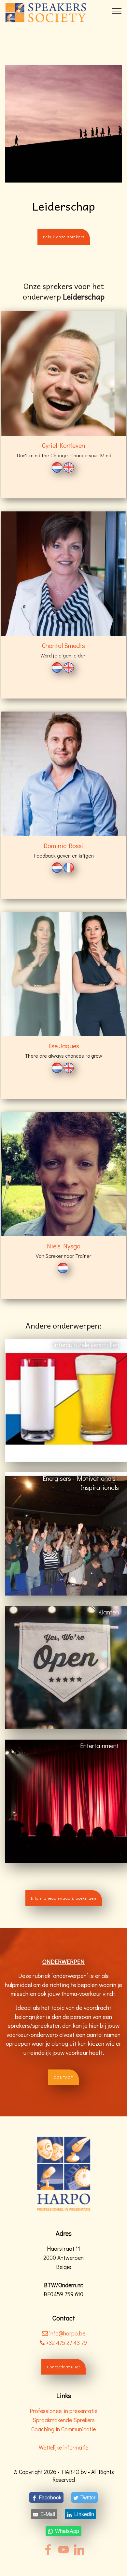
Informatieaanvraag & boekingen (64, 1898)
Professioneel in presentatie (63, 2411)
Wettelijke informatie (63, 2447)
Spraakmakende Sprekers (64, 2420)
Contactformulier (63, 2367)
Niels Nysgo (64, 1246)
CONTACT (63, 2077)
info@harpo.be (67, 2333)
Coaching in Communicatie (63, 2429)
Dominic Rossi (64, 846)
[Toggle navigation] (117, 11)
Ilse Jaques (64, 1046)
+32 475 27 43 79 (66, 2343)
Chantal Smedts (63, 645)
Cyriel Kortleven (63, 445)
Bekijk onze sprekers (64, 237)
